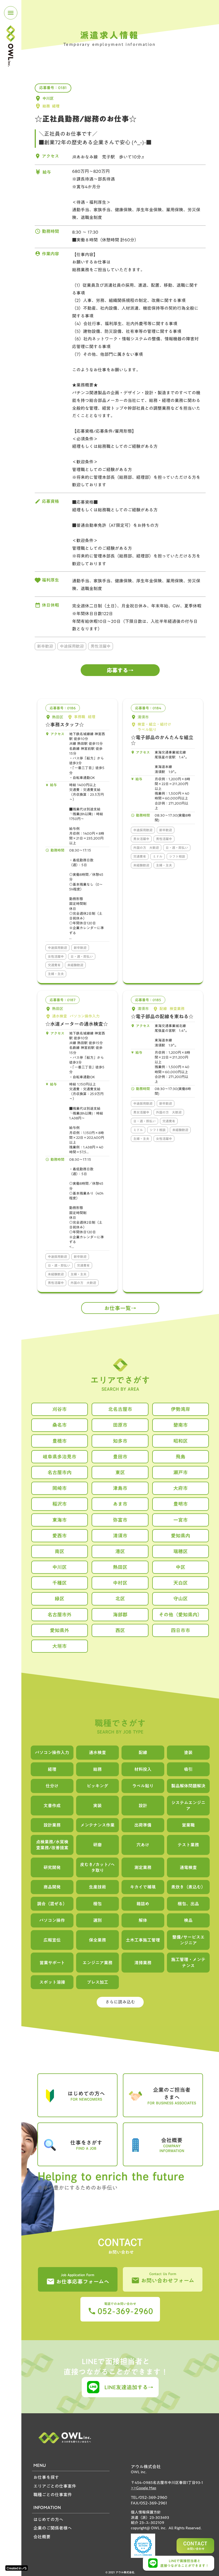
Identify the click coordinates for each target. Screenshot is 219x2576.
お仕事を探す (46, 2477)
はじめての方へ (48, 2519)
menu (11, 13)
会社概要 (42, 2537)
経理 (56, 106)
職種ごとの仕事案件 (53, 2495)
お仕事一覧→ (120, 1308)
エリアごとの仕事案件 (55, 2486)
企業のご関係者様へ (53, 2528)
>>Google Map (144, 2488)
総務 (46, 106)
